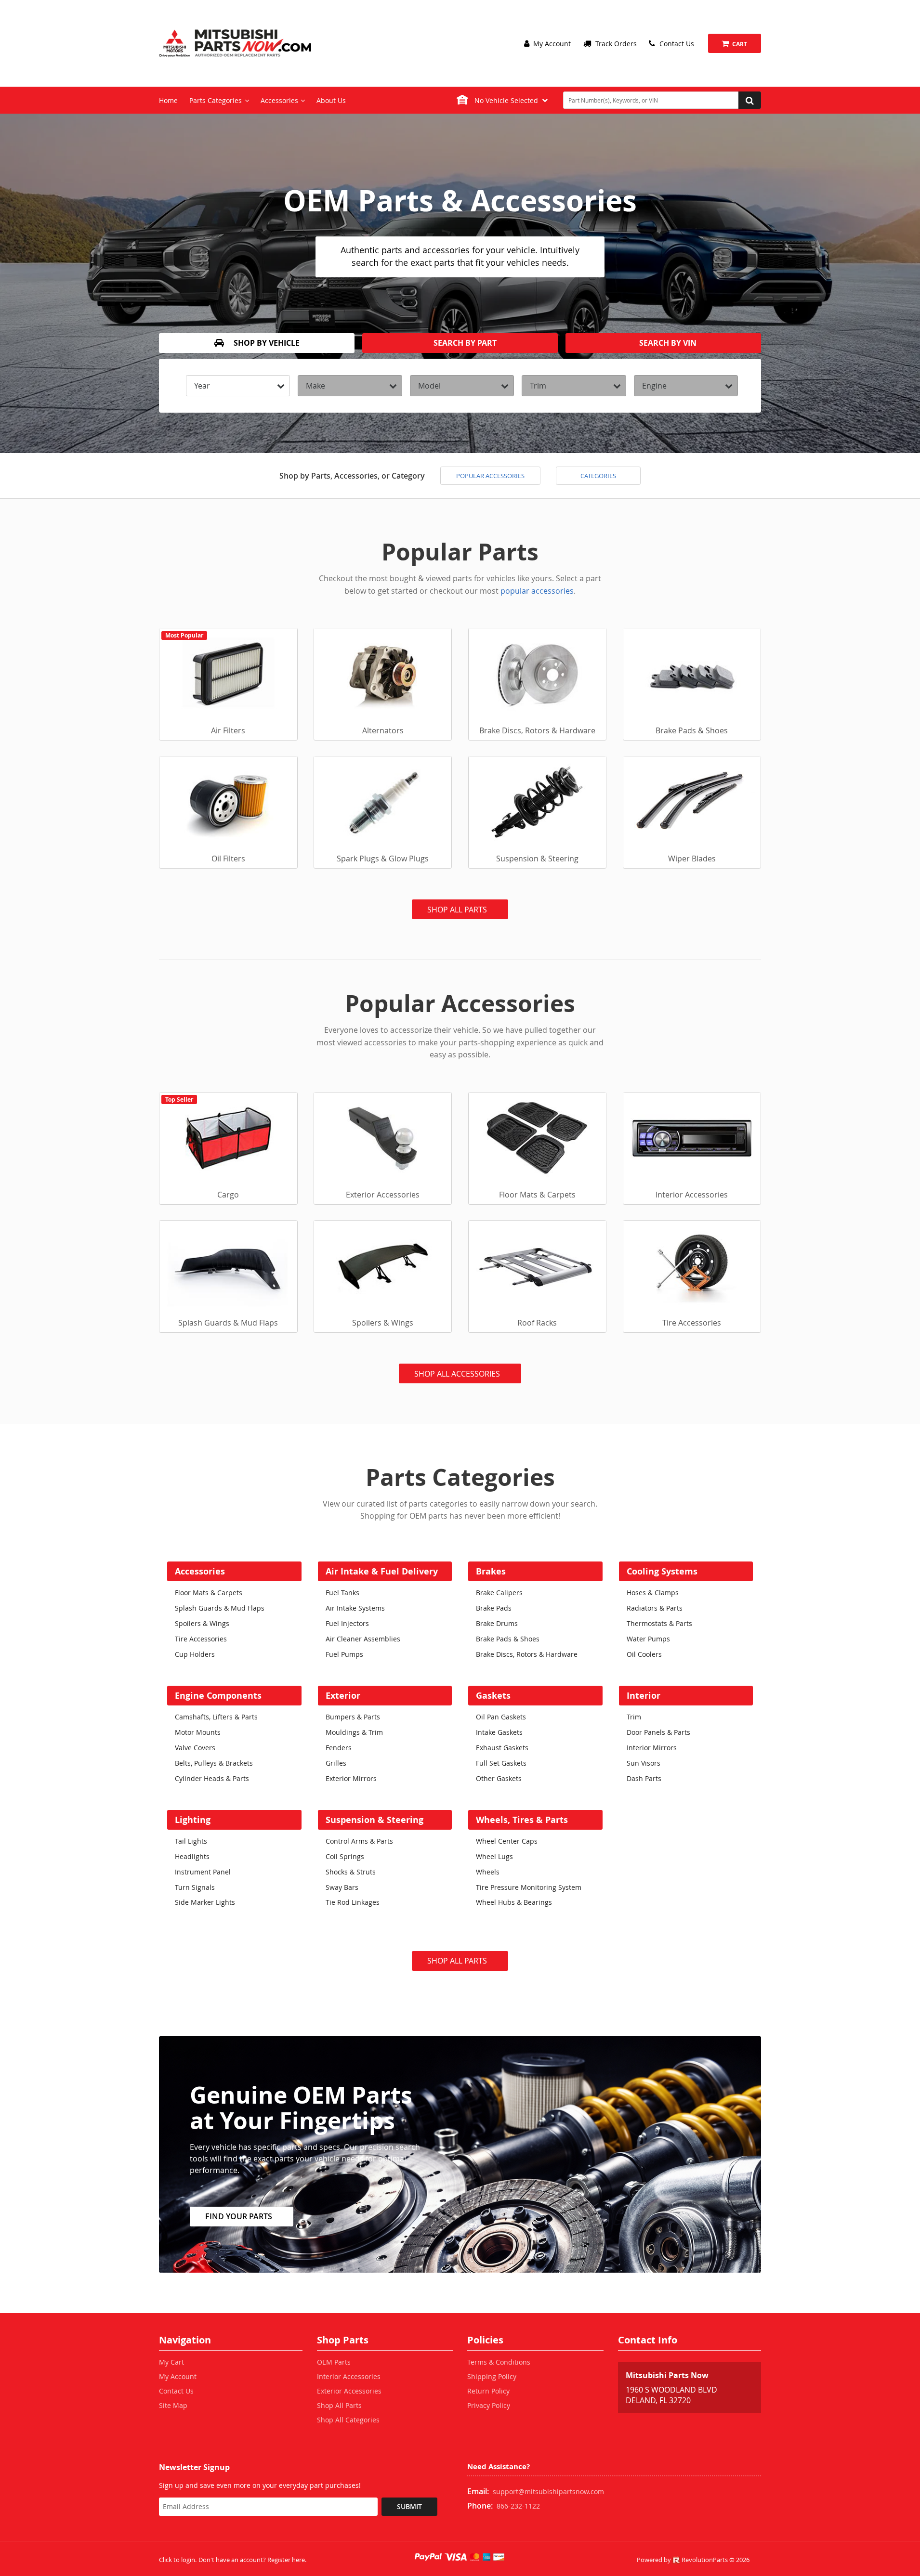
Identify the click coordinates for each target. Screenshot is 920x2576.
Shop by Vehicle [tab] (266, 343)
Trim (634, 1717)
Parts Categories (216, 100)
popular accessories (537, 591)
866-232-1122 (518, 2506)
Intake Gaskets (499, 1732)
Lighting (193, 1820)
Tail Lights (191, 1841)
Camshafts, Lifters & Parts (216, 1717)
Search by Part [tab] (464, 343)
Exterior (343, 1696)
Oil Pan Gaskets (501, 1717)
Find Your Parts (239, 2216)
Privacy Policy (489, 2405)
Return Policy (488, 2391)
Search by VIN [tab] (667, 343)
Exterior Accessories (349, 2391)
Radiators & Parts (655, 1608)
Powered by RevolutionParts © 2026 (693, 2560)
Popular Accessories (490, 476)
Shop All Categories (348, 2420)
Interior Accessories (349, 2376)
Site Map (173, 2405)
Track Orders (615, 44)
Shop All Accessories (457, 1374)
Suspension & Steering (375, 1820)
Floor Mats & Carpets (209, 1593)
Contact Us (676, 44)
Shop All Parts (457, 910)
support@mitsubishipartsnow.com (548, 2491)
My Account (551, 44)
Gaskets (493, 1696)
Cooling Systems (662, 1571)
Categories (598, 476)
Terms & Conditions (499, 2362)
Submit (409, 2506)
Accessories (200, 1571)
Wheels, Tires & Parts (522, 1820)
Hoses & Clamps (653, 1593)
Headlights (192, 1856)
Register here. (287, 2560)
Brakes (491, 1571)
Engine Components (218, 1696)
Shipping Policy (492, 2376)
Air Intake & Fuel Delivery (382, 1571)
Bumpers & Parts (353, 1717)
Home (168, 100)
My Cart (171, 2362)
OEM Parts (334, 2362)
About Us (331, 100)
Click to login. (178, 2560)
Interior (644, 1696)
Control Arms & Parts (359, 1841)
